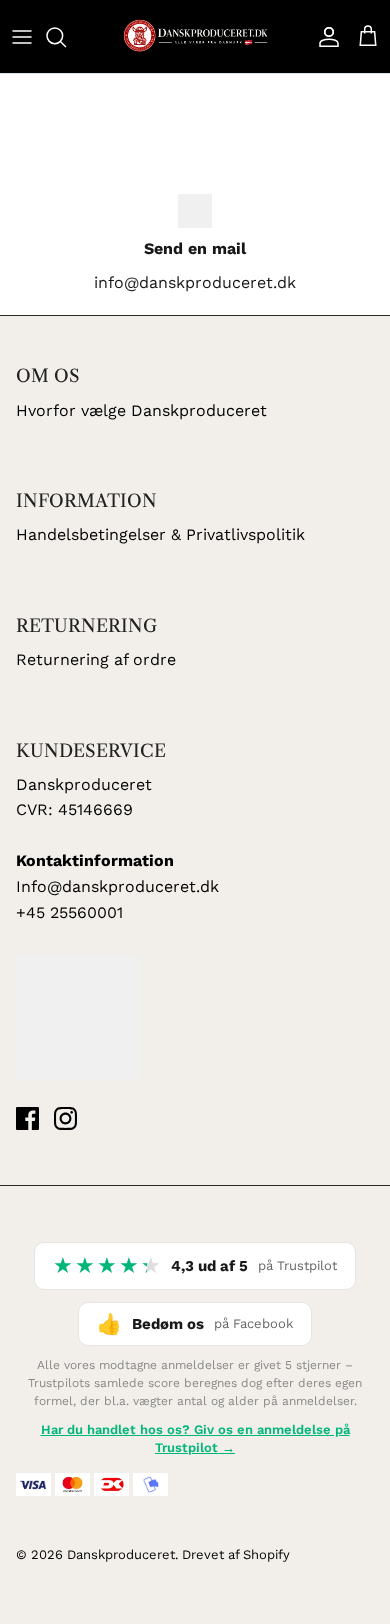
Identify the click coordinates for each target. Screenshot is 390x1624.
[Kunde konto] (324, 37)
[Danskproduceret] (195, 36)
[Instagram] (65, 1118)
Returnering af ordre (96, 659)
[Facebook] (27, 1118)
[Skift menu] (22, 37)
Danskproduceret (121, 1554)
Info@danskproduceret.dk (117, 886)
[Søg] (66, 37)
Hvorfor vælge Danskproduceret (141, 410)
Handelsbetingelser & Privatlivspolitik (160, 534)
